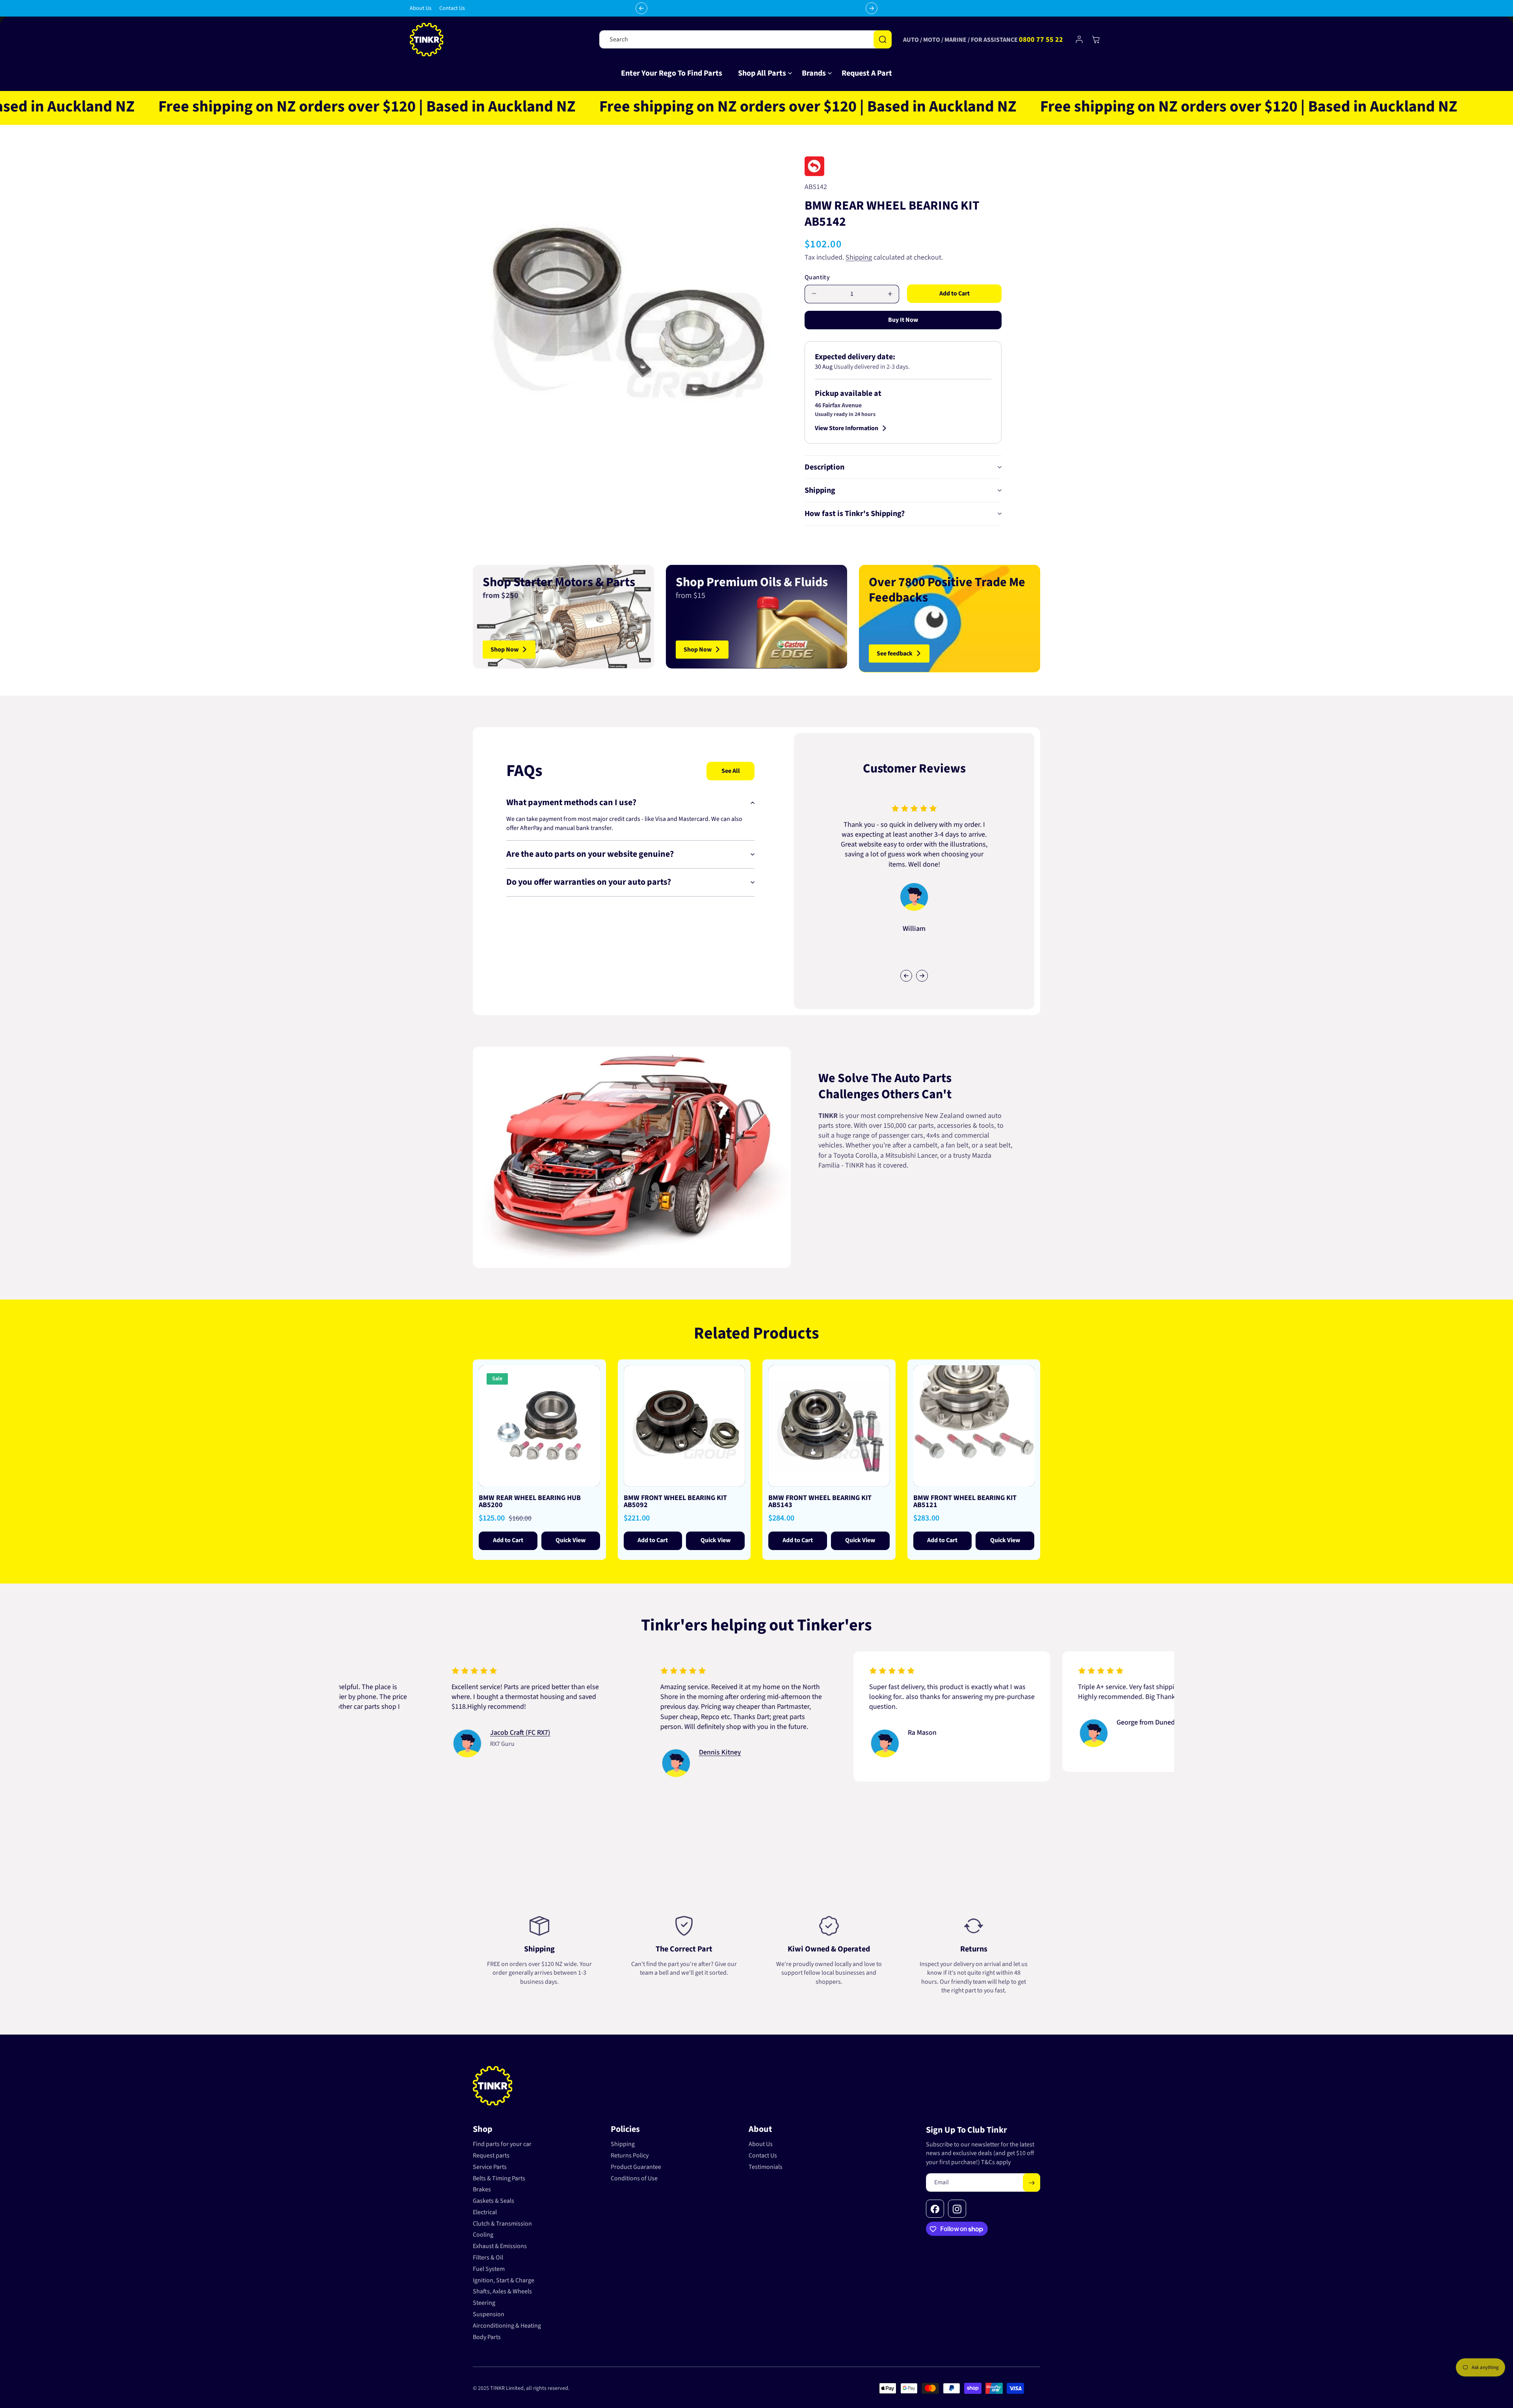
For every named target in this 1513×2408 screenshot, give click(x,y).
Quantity (817, 277)
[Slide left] (906, 976)
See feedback (895, 653)
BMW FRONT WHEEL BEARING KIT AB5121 (965, 1502)
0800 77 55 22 (1041, 40)
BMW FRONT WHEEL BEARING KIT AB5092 (675, 1502)
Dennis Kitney (563, 1752)
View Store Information (847, 428)
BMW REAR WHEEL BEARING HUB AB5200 (530, 1502)
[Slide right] (922, 976)
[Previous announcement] (641, 8)
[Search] (883, 39)
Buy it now (903, 320)
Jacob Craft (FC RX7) (363, 1732)
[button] (762, 73)
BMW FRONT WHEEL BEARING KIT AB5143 (820, 1502)
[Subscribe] (1032, 2183)
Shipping (859, 257)
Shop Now (505, 649)
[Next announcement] (872, 8)
